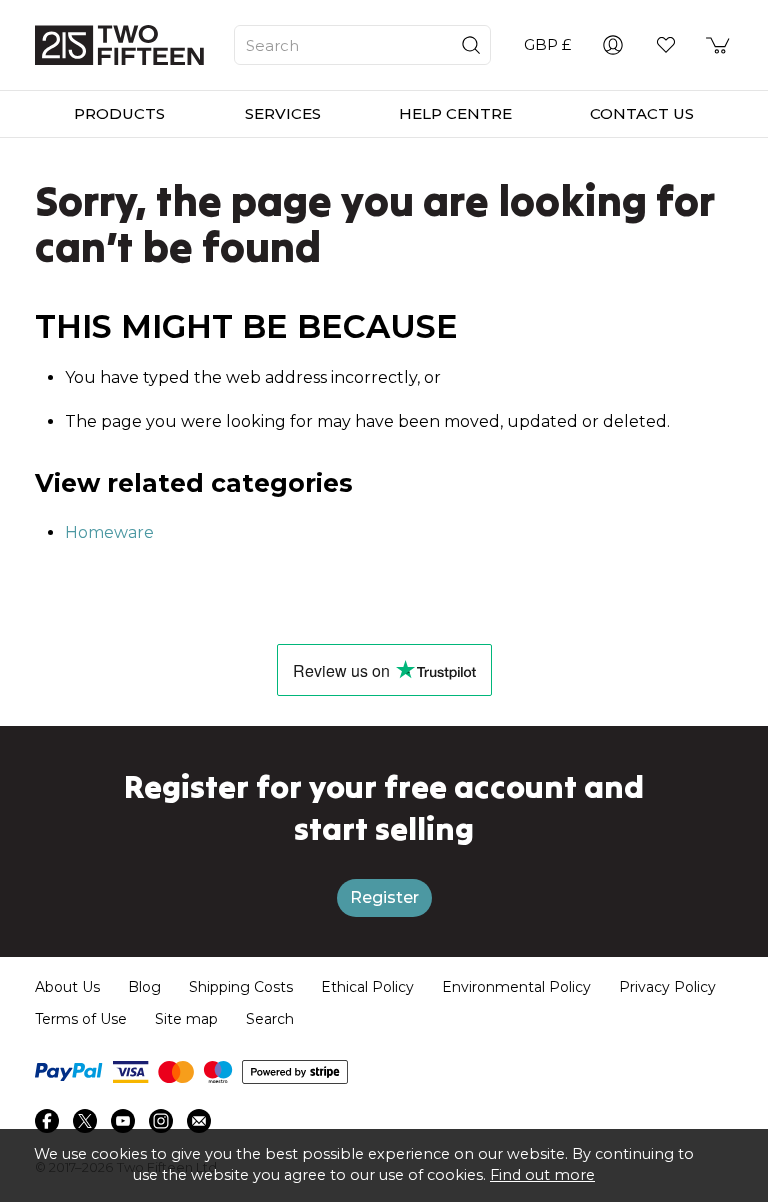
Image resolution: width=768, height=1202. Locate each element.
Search (270, 1019)
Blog (144, 987)
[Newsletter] (199, 1121)
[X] (85, 1121)
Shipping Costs (241, 987)
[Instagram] (161, 1121)
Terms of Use (81, 1019)
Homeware (109, 532)
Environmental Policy (516, 987)
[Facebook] (47, 1121)
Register (384, 897)
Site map (186, 1019)
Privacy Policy (667, 987)
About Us (67, 987)
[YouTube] (123, 1121)
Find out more (542, 1175)
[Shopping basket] (719, 45)
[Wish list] (666, 45)
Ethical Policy (367, 987)
